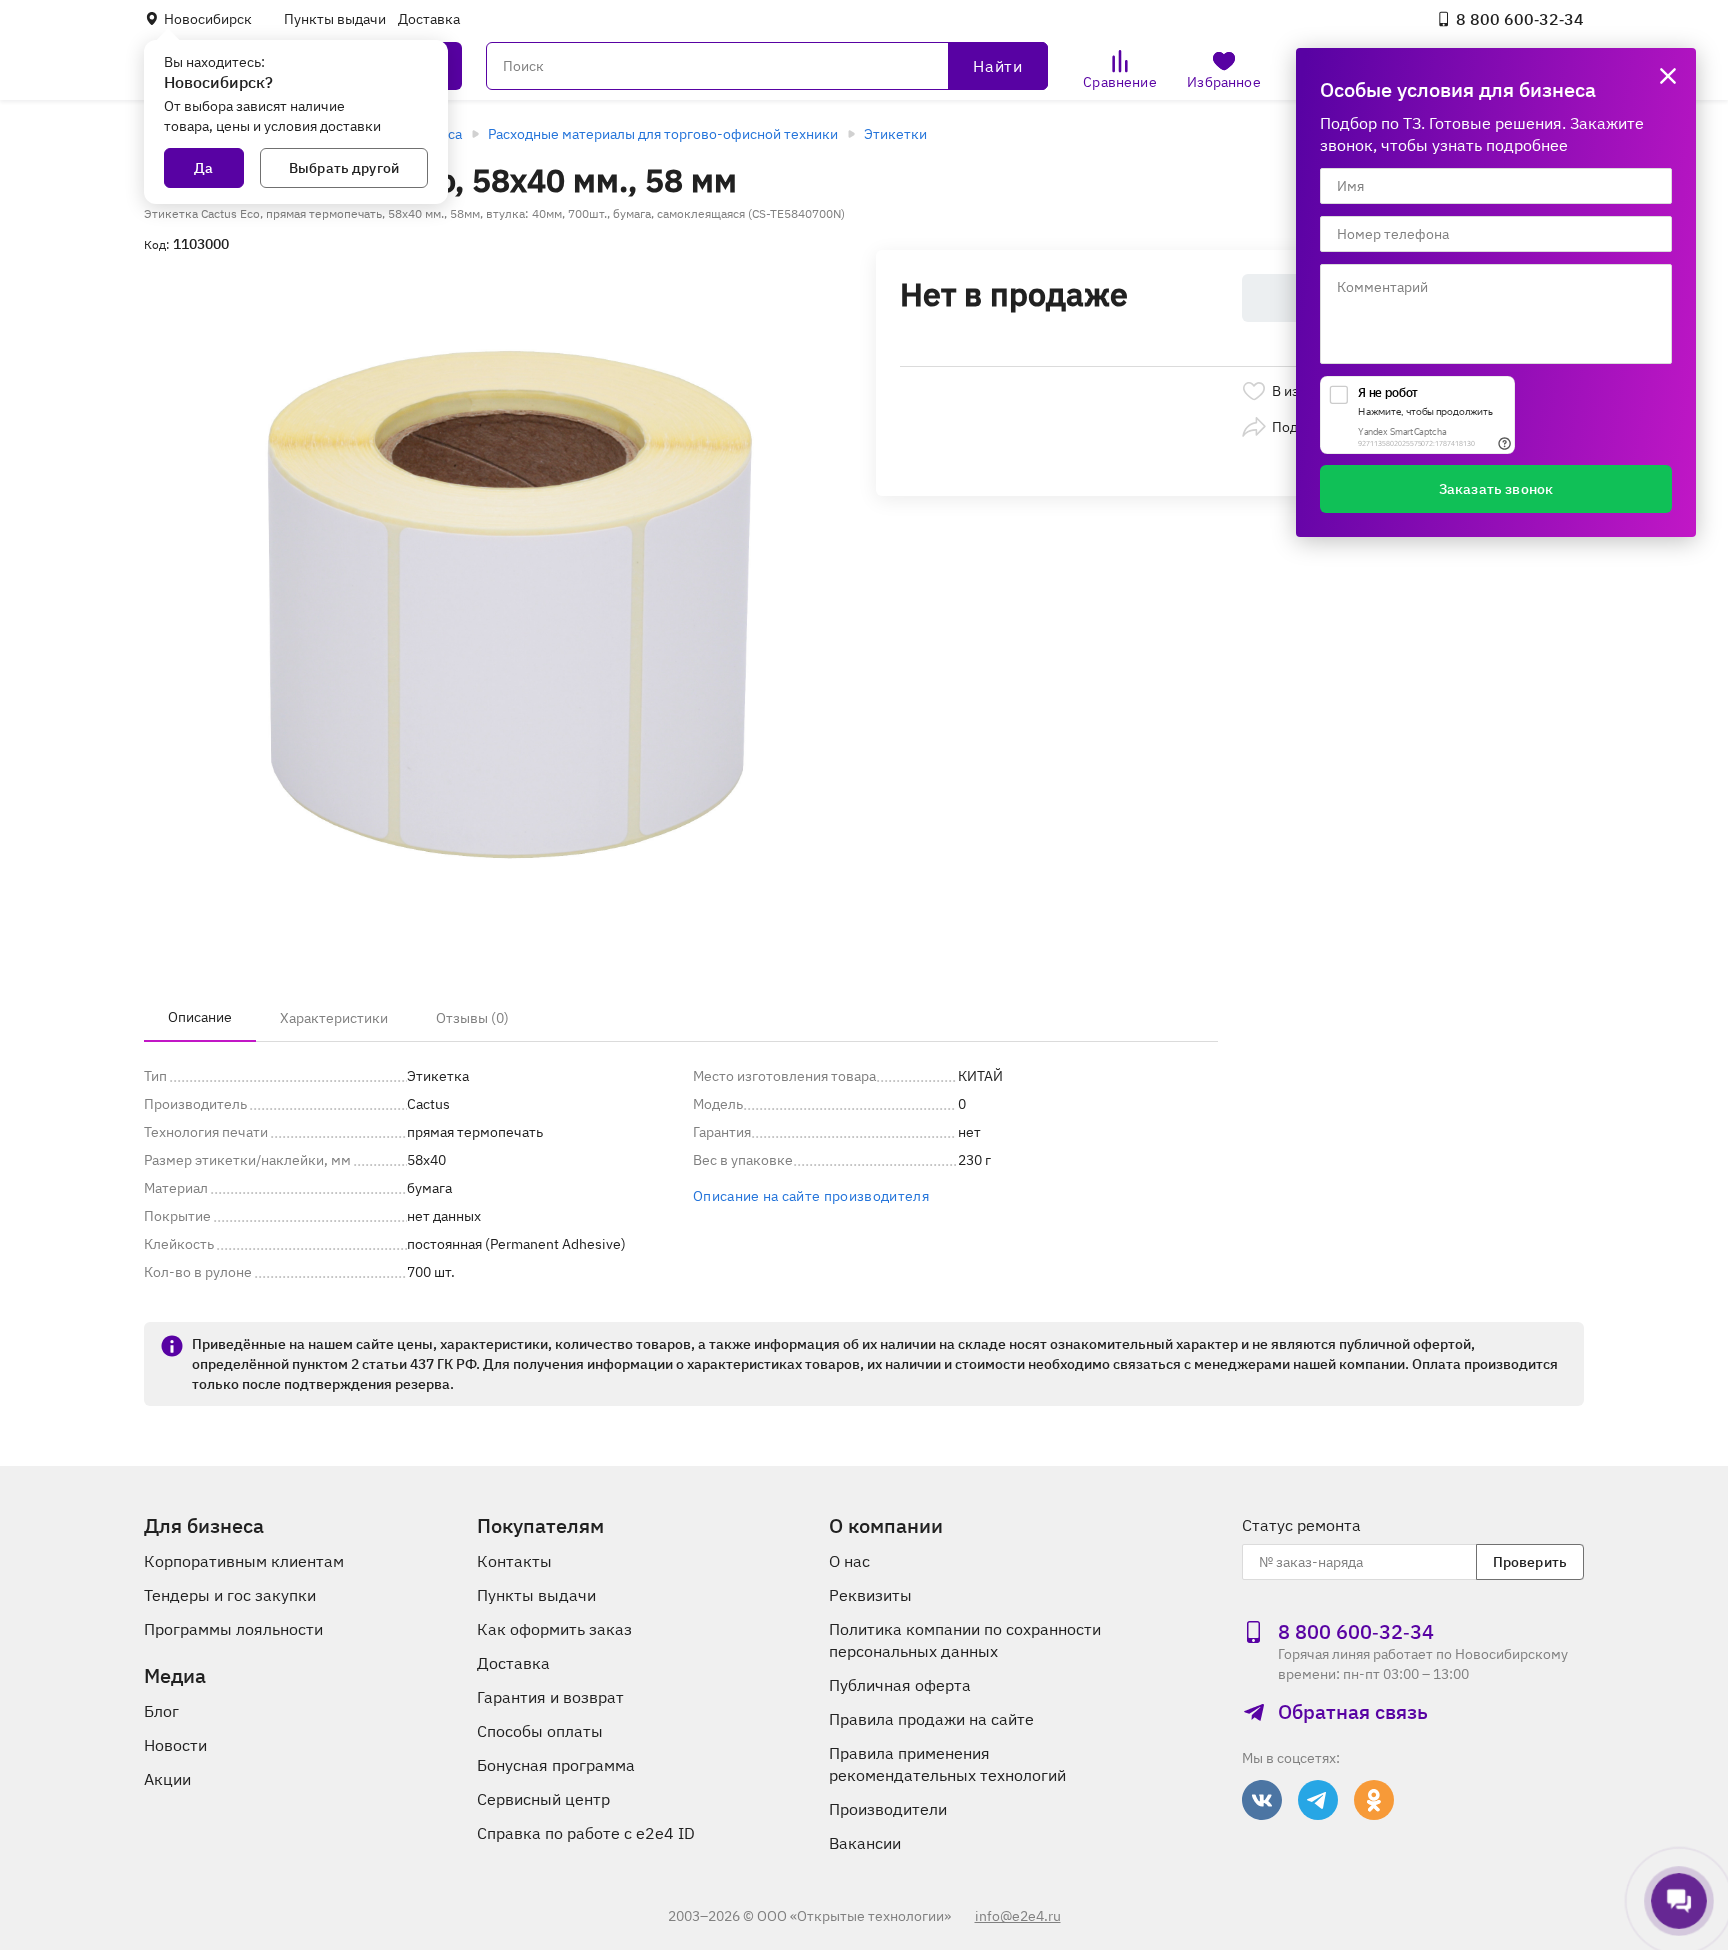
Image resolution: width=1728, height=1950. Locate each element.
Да (203, 168)
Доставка (429, 19)
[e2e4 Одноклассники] (1374, 1800)
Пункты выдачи (335, 19)
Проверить (1530, 1562)
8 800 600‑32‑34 (1520, 19)
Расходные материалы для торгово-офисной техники (663, 134)
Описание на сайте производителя (811, 1196)
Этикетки (895, 134)
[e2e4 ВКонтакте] (1262, 1800)
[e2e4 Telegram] (1318, 1800)
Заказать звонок (1496, 489)
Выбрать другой (344, 168)
